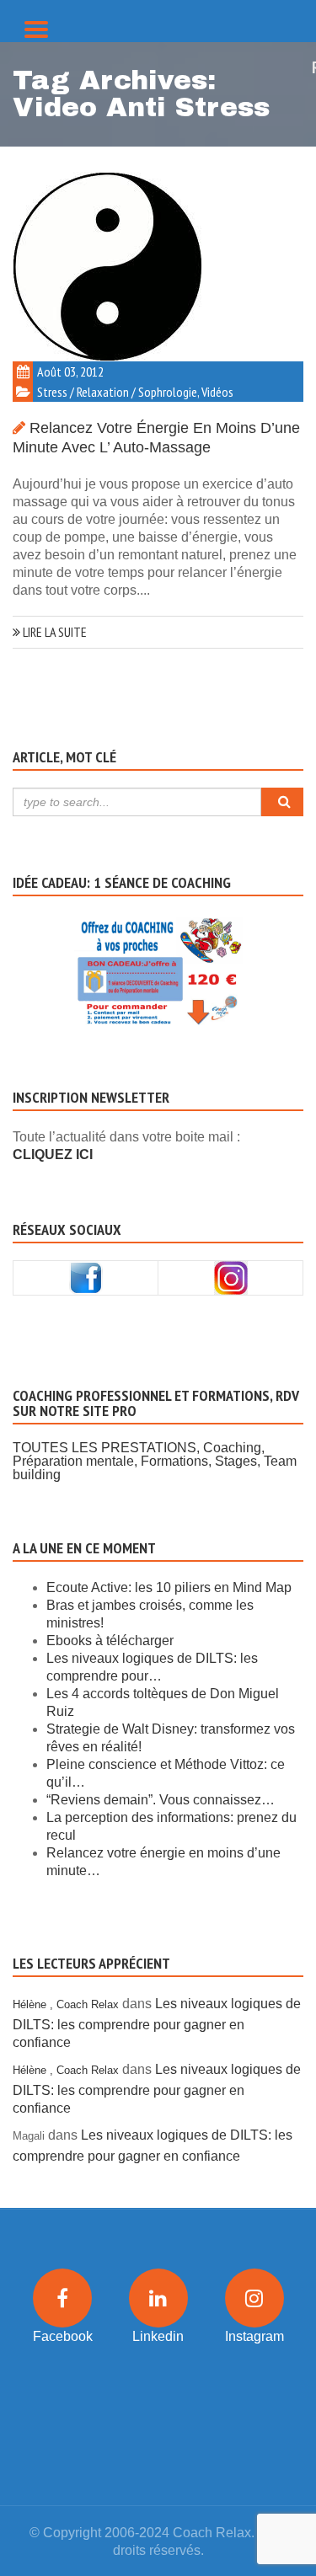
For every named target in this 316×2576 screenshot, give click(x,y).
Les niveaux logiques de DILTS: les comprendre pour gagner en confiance (157, 2023)
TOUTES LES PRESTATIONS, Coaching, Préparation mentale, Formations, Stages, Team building (155, 1461)
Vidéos (217, 392)
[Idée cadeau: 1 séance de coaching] (158, 950)
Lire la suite (54, 632)
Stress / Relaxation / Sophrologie (117, 392)
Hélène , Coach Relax (66, 2004)
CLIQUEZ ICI (53, 1154)
